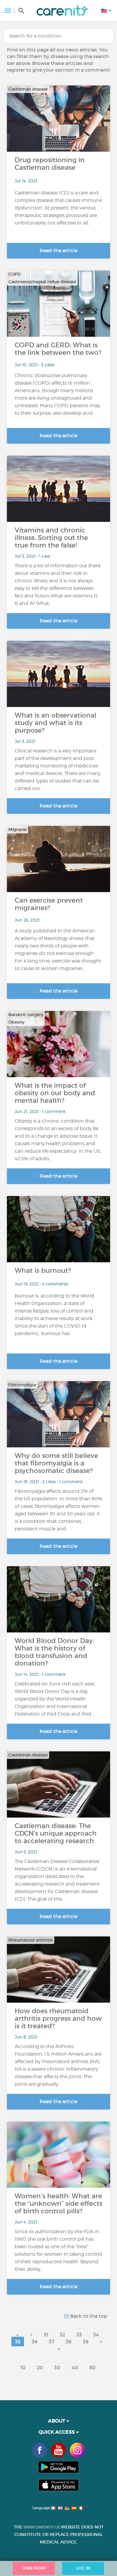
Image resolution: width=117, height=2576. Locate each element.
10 (23, 2367)
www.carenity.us (42, 2527)
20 (40, 2367)
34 (96, 2335)
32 (62, 2335)
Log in (83, 2568)
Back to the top (88, 2316)
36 (35, 2342)
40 (75, 2367)
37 (52, 2342)
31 (46, 2335)
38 (69, 2342)
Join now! (34, 2568)
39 (86, 2342)
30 (57, 2367)
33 (79, 2335)
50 (92, 2367)
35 (18, 2342)
